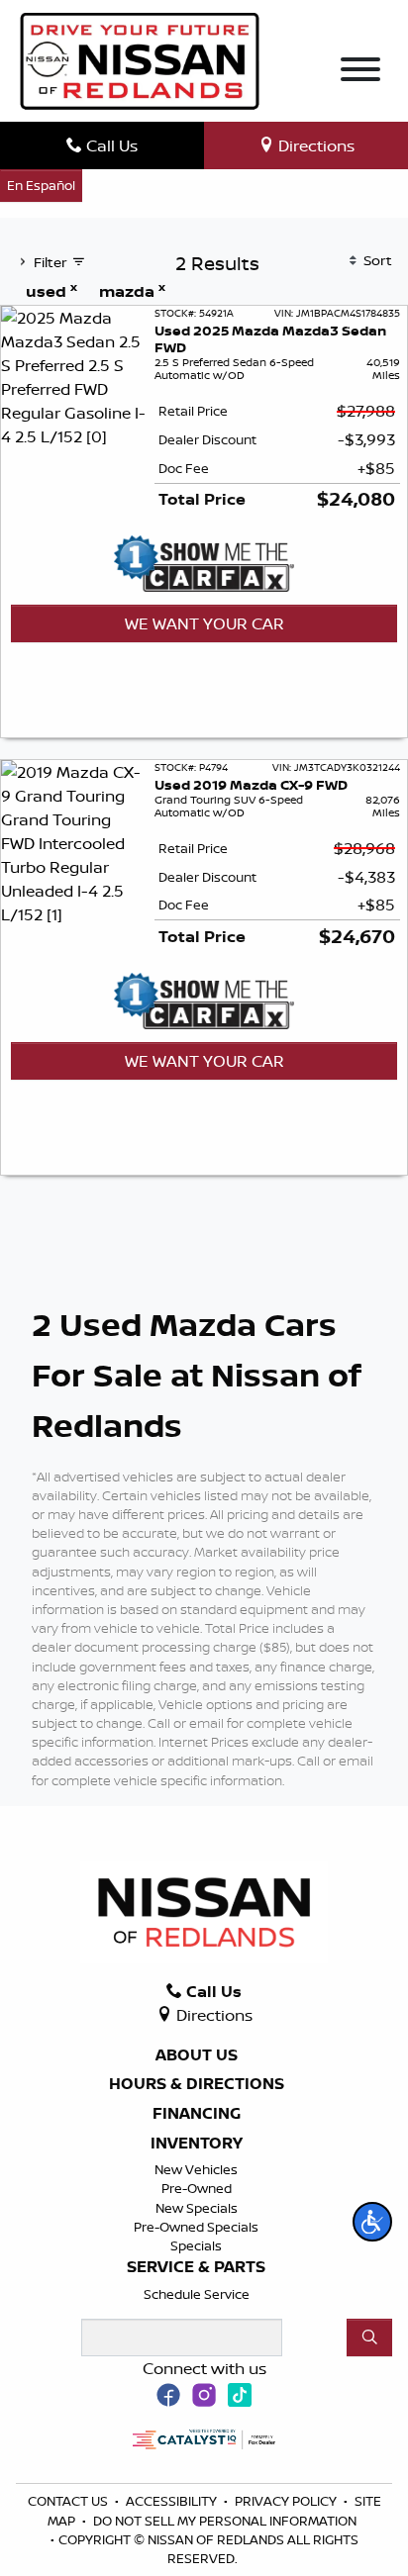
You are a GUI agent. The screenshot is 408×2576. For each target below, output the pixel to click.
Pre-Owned (197, 2188)
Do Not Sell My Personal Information (225, 2521)
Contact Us (69, 2501)
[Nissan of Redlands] (140, 59)
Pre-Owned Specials (196, 2227)
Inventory (197, 2144)
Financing (197, 2114)
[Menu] (360, 72)
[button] (372, 2222)
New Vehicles (196, 2169)
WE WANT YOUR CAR (204, 623)
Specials (196, 2245)
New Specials (197, 2208)
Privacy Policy (287, 2501)
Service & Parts (196, 2267)
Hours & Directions (197, 2084)
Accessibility (173, 2501)
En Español (41, 185)
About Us (197, 2055)
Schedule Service (197, 2294)
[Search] (369, 2337)
